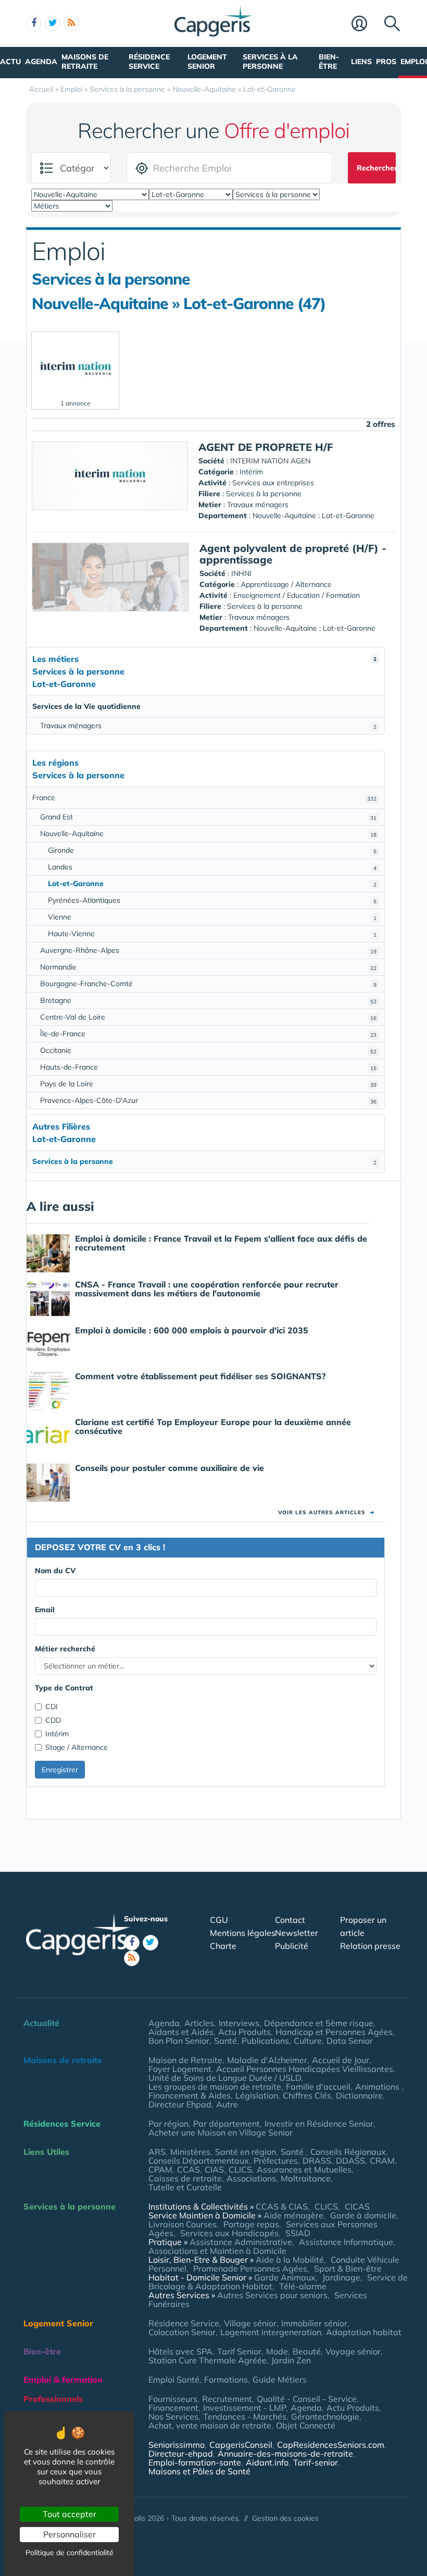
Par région (168, 2124)
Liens (361, 62)
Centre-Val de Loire (208, 1017)
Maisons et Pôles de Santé (199, 2471)
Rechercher (376, 168)
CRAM (382, 2161)
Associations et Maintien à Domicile (217, 2251)
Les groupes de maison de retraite (215, 2087)
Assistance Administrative (241, 2242)
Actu (10, 62)
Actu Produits (244, 2032)
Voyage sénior (353, 2351)
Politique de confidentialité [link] (70, 2553)
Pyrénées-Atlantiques (212, 900)
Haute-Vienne (212, 934)
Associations (251, 2178)
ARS (157, 2152)
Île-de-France (208, 1034)
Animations (378, 2087)
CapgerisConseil (241, 2445)
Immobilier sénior (314, 2323)
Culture (308, 2041)
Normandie (208, 967)
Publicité (292, 1946)
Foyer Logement (180, 2069)
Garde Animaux (285, 2277)
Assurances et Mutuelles (304, 2169)
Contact (290, 1920)
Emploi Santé (174, 2379)
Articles (199, 2023)
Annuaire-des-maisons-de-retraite (285, 2454)
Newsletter (297, 1933)
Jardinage (341, 2277)
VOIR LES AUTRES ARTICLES (326, 1512)
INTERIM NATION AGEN (270, 461)
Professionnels (53, 2399)
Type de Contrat (64, 1688)
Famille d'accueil (318, 2087)
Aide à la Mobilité (290, 2260)
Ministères (190, 2152)
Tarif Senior (239, 2351)
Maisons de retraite (85, 62)
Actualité (41, 2023)
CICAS (357, 2206)
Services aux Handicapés (229, 2233)
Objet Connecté (306, 2425)
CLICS (240, 2169)
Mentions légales (243, 1933)
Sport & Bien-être (348, 2268)
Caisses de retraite (185, 2178)
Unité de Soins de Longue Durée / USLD (225, 2078)
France (204, 798)
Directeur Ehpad (180, 2104)
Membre (365, 24)
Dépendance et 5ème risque (319, 2023)
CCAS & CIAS (282, 2206)
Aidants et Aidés (181, 2032)
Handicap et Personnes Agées (334, 2032)
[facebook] (34, 23)
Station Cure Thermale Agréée (208, 2360)
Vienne (212, 917)
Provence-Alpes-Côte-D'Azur (208, 1100)
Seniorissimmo (177, 2445)
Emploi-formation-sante (195, 2462)
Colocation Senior (182, 2332)
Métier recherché (65, 1649)
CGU (219, 1920)
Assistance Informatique (346, 2242)
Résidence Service (149, 62)
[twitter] (53, 23)
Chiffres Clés (307, 2095)
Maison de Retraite (185, 2060)
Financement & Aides (190, 2095)
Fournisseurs (173, 2399)
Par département (227, 2124)
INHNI (241, 573)
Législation (257, 2095)
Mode (277, 2351)
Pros (386, 62)
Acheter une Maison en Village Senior (221, 2132)
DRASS (317, 2161)
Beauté (307, 2351)
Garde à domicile (363, 2215)
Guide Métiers (280, 2379)
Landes (212, 867)
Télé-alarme (303, 2286)
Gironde (212, 850)
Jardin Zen (291, 2360)
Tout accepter (70, 2514)
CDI (52, 1707)
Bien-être (329, 62)
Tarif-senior (316, 2462)
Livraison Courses (183, 2224)
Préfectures (276, 2161)
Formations (226, 2379)
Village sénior (250, 2323)
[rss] (71, 23)
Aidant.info (267, 2462)
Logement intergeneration (271, 2332)
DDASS (350, 2161)
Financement (173, 2408)
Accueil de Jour (341, 2060)
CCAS (189, 2169)
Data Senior (350, 2041)
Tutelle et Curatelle (185, 2187)
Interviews (239, 2023)
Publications (265, 2041)
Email (45, 1610)
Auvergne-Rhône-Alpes (208, 950)
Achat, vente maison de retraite (210, 2425)
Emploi (414, 62)
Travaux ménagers (208, 726)
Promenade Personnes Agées (250, 2268)
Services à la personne (270, 62)
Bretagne (208, 1000)
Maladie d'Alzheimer (267, 2060)
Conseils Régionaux (348, 2152)
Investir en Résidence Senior (319, 2124)
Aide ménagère (293, 2215)
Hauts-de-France (208, 1067)
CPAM (160, 2169)
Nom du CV (55, 1571)
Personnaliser (70, 2534)
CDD (53, 1720)
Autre (227, 2104)
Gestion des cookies (285, 2518)
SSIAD (298, 2233)
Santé (225, 2041)
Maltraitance (306, 2178)
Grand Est (208, 817)
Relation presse (370, 1946)
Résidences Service (62, 2124)
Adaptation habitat (364, 2332)
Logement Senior (207, 62)
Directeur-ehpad (181, 2454)
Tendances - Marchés (245, 2416)
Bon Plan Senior (179, 2041)
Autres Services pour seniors (272, 2295)
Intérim (57, 1734)
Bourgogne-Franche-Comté (208, 984)
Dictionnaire (359, 2095)
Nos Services (173, 2416)
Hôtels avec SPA (180, 2351)
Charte (223, 1946)
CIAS (214, 2169)
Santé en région (246, 2152)
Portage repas (251, 2224)
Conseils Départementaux (199, 2161)
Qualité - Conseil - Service (307, 2399)
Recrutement (227, 2399)
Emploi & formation (63, 2379)
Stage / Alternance (77, 1747)
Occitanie (208, 1050)
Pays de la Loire (208, 1084)
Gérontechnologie (325, 2416)
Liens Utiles (46, 2152)
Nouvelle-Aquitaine (208, 833)
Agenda (41, 62)
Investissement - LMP (244, 2408)
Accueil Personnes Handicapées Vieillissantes (305, 2069)
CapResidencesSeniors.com (331, 2445)
